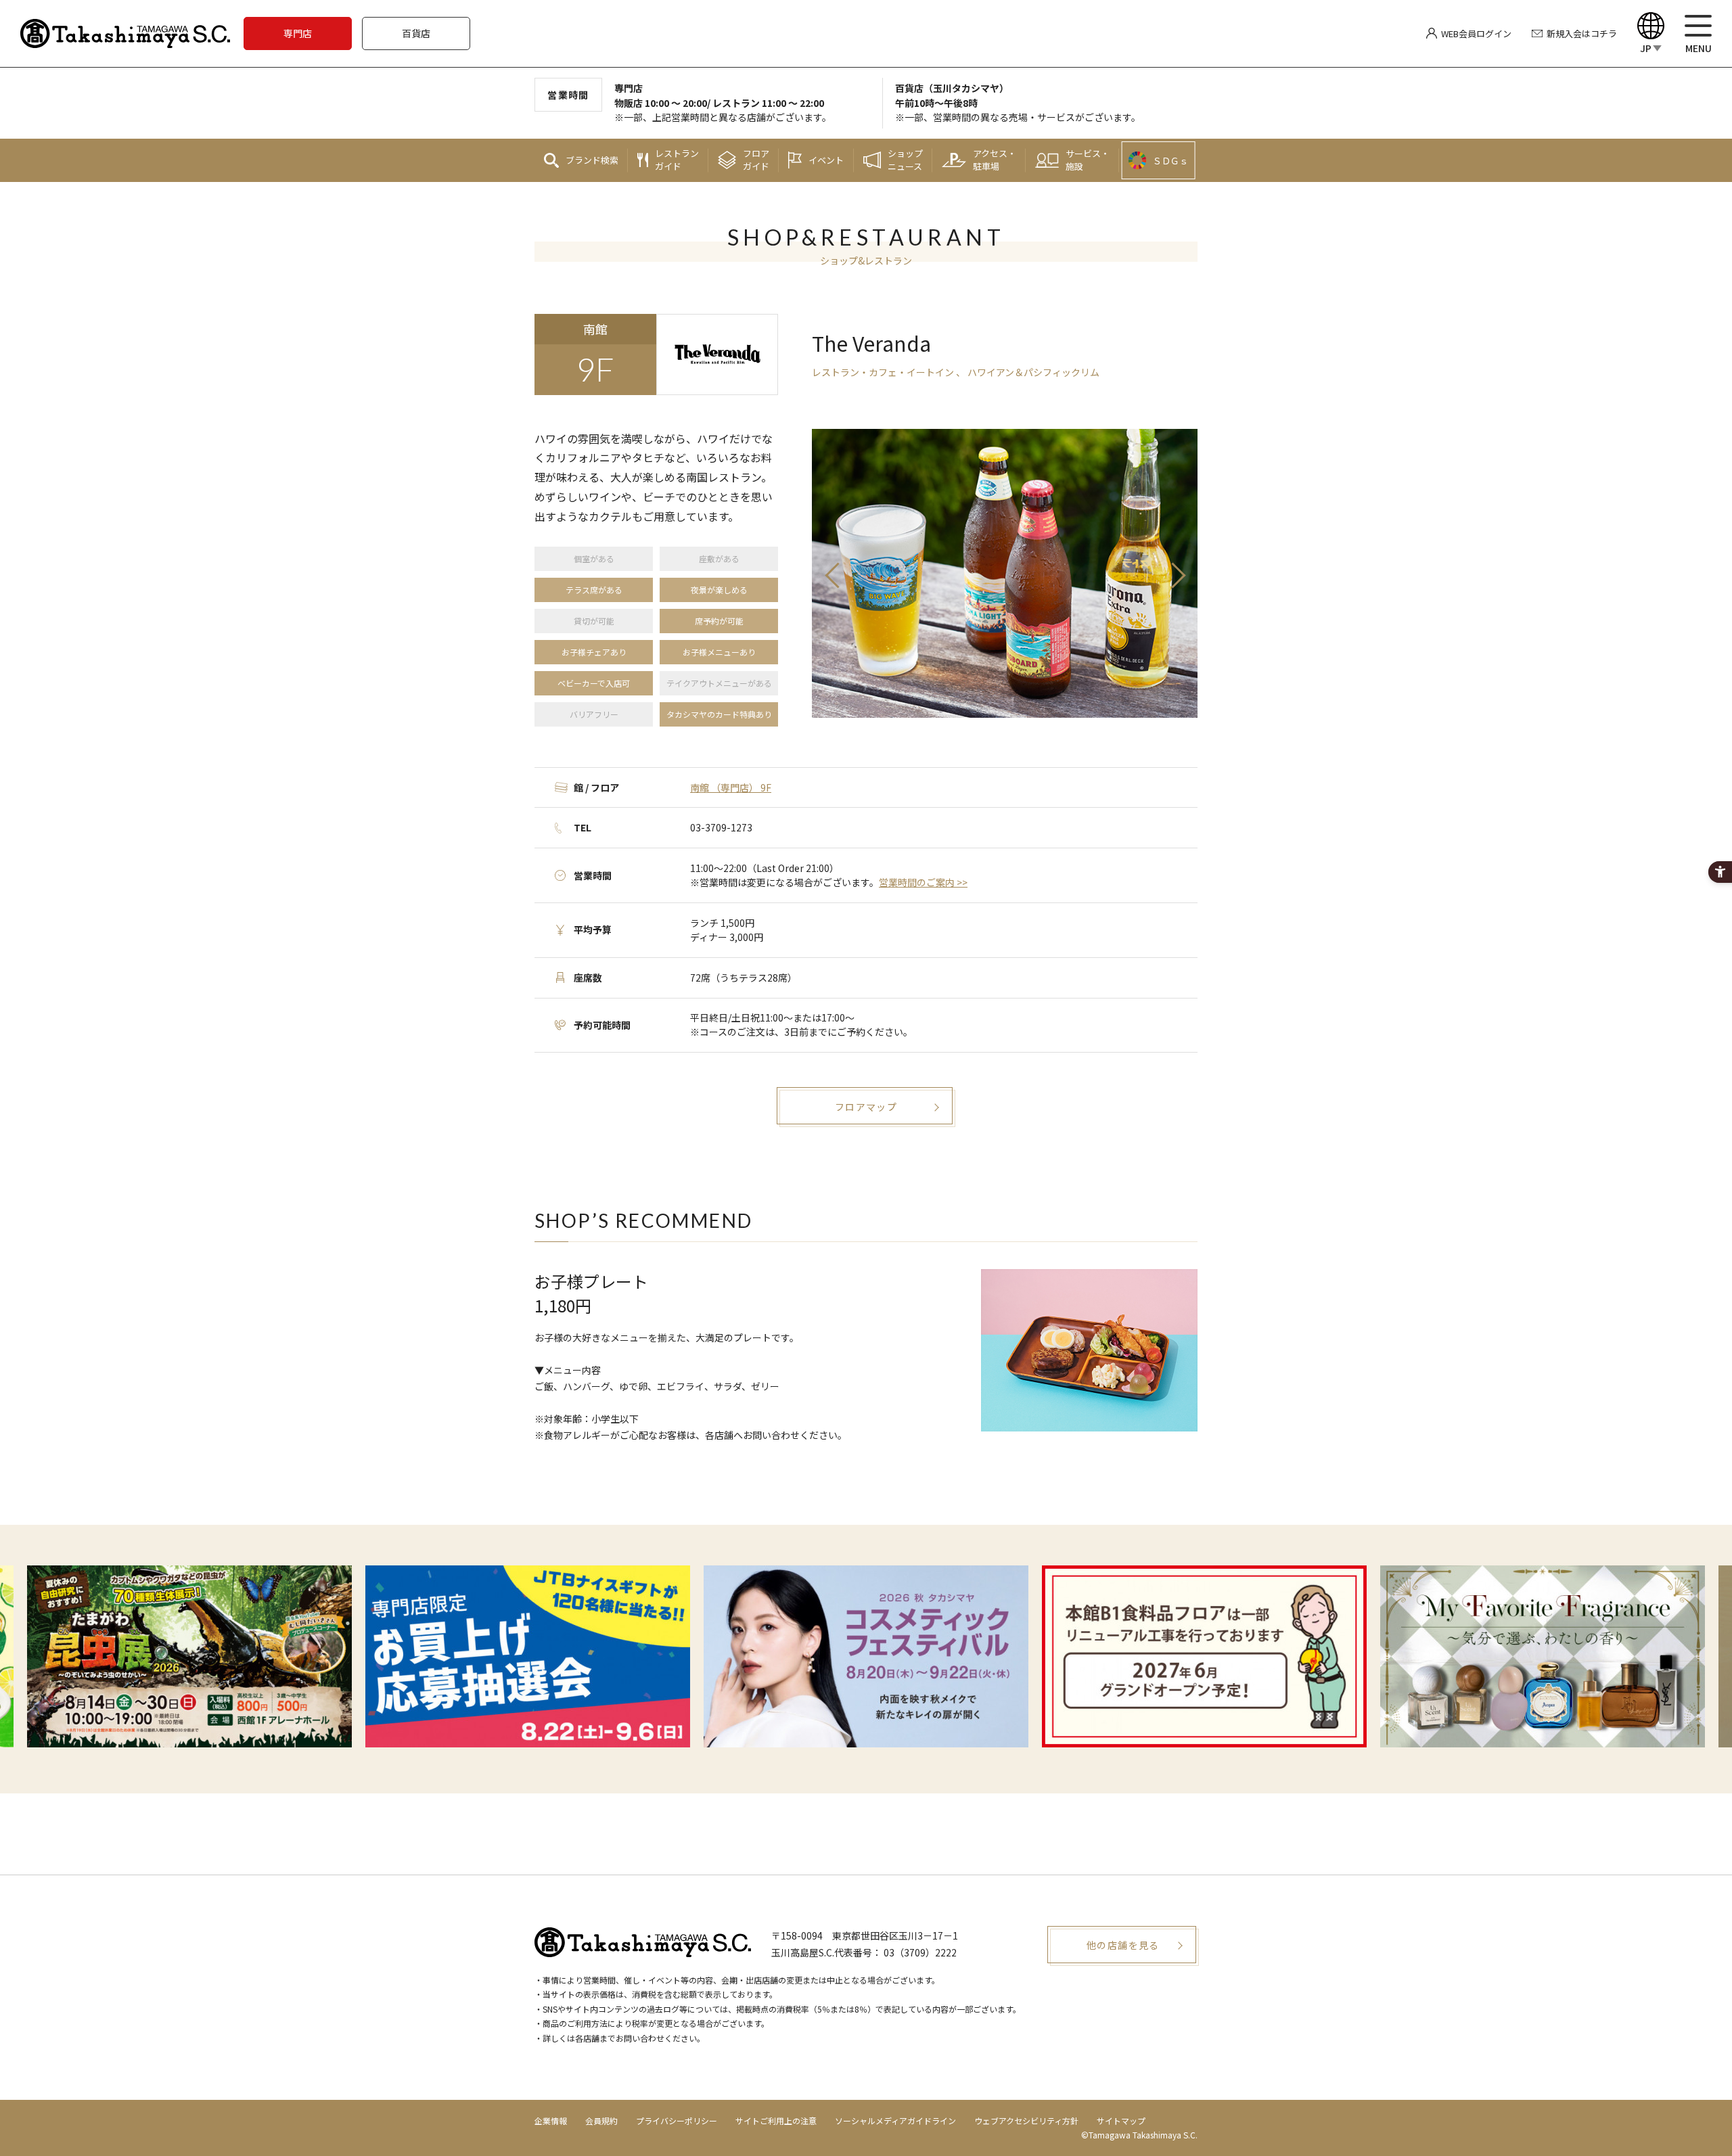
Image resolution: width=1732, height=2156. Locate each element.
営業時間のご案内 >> (923, 882)
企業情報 (551, 2120)
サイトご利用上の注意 (776, 2120)
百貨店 (416, 33)
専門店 (298, 33)
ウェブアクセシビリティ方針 (1026, 2120)
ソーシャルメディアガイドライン (895, 2120)
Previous (832, 576)
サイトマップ (1121, 2120)
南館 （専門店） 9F (731, 787)
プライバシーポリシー (677, 2120)
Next (1177, 576)
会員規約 (601, 2120)
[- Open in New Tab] (189, 1656)
